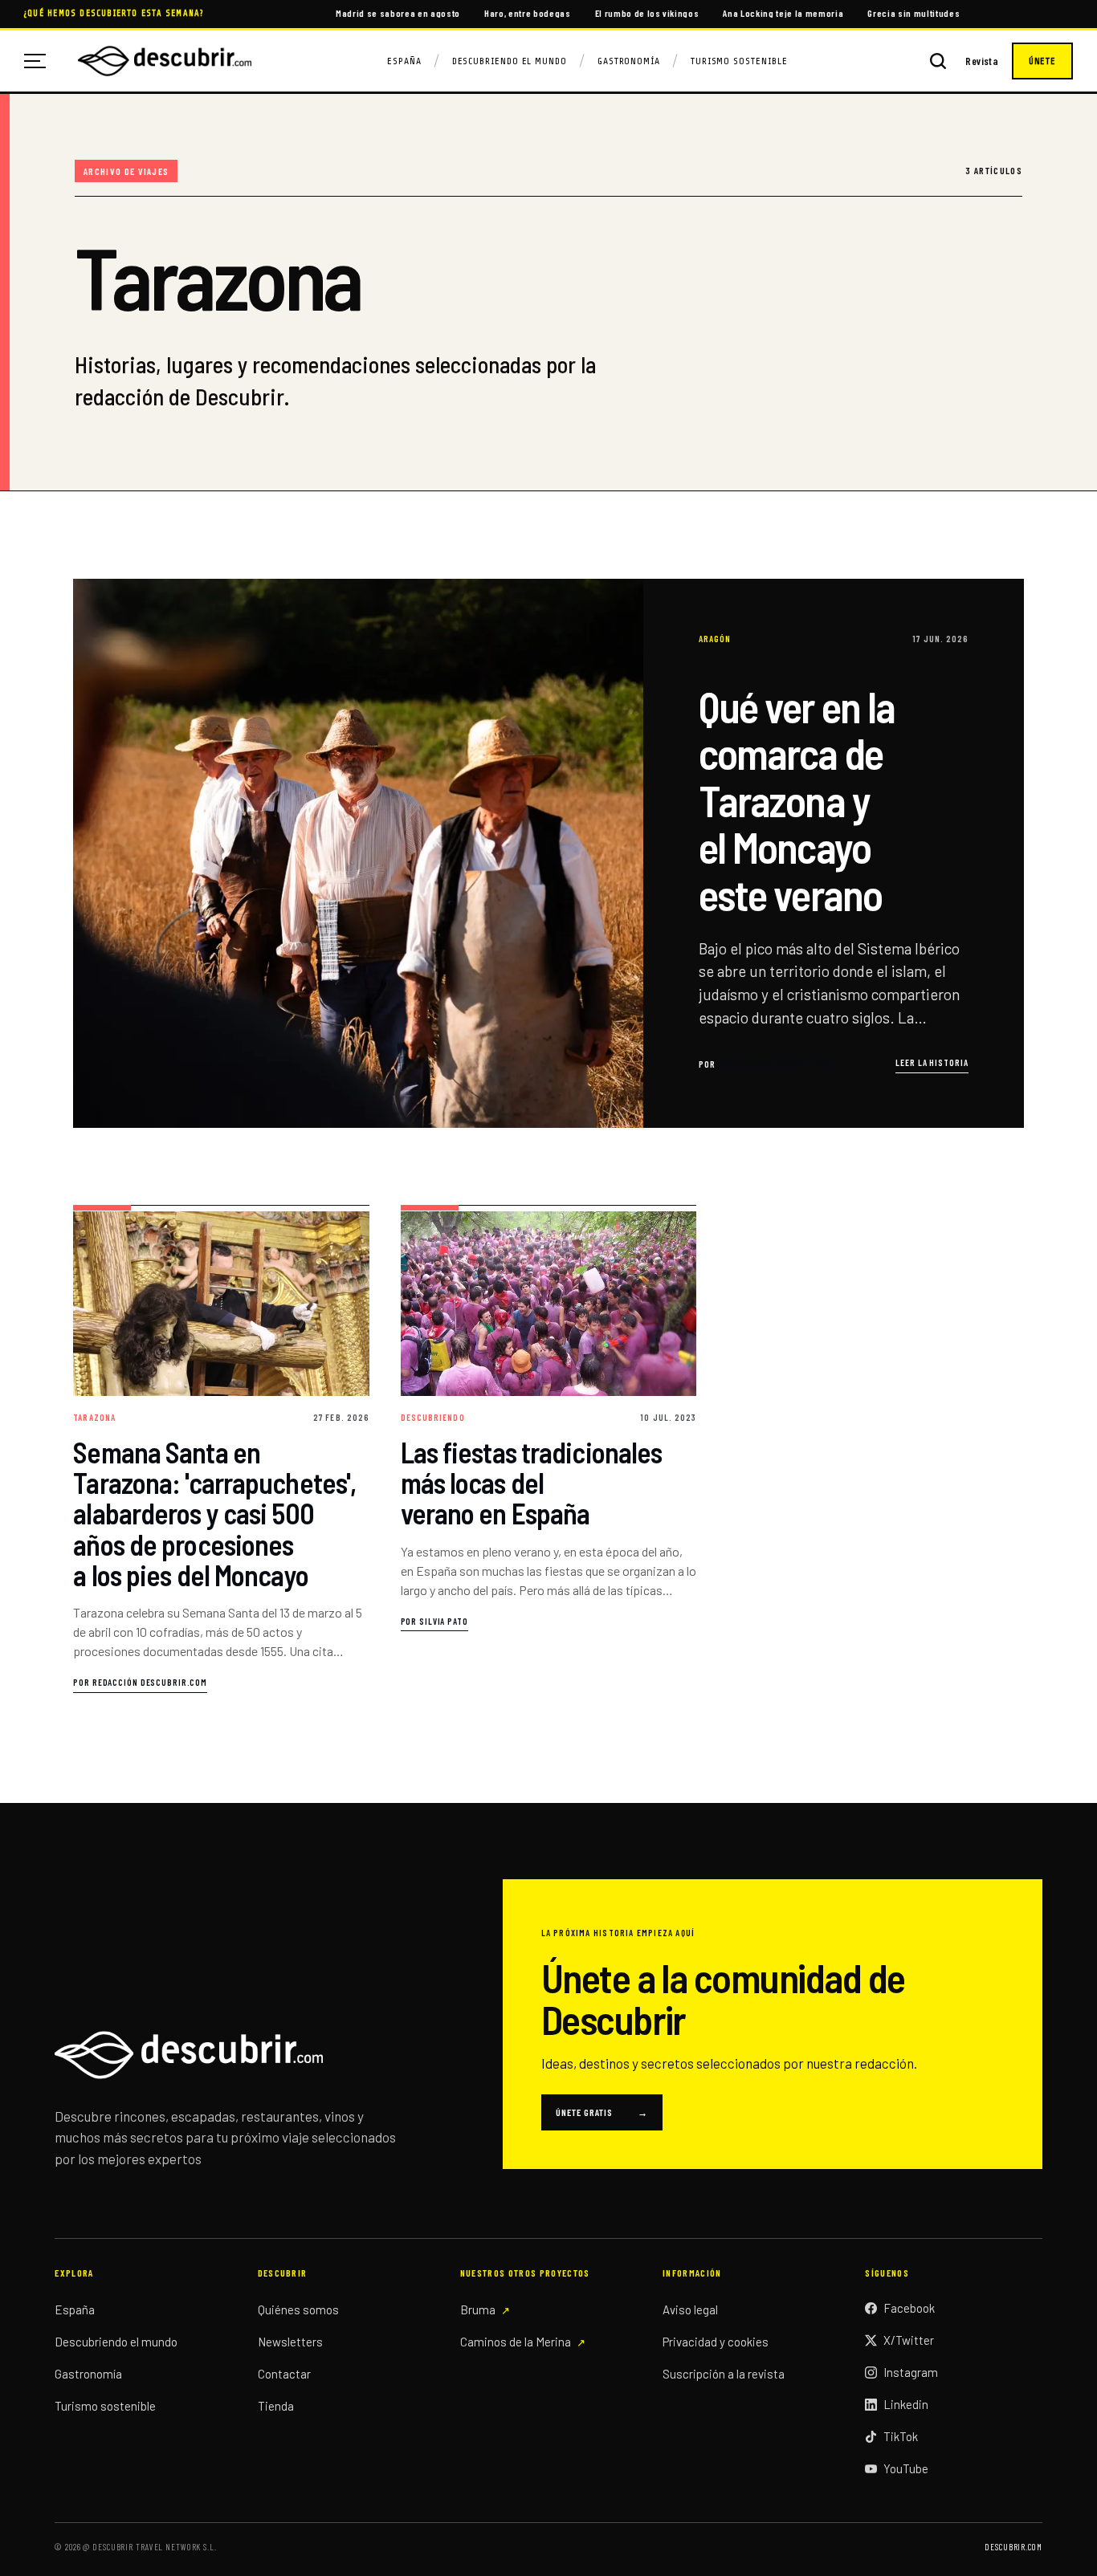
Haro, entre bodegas (528, 13)
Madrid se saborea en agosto (398, 13)
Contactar (284, 2374)
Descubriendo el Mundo (510, 61)
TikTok (901, 2436)
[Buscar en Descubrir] (938, 61)
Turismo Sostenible (739, 61)
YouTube (906, 2468)
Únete (1042, 61)
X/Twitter (909, 2340)
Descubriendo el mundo (116, 2342)
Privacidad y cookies (716, 2342)
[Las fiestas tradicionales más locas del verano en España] (549, 1449)
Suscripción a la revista (724, 2374)
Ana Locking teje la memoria (783, 13)
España (404, 61)
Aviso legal (690, 2309)
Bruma (478, 2309)
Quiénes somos (298, 2309)
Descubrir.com (1013, 2547)
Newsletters (290, 2342)
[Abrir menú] (41, 61)
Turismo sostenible (105, 2406)
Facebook (909, 2308)
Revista (982, 61)
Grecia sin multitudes (913, 13)
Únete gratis (602, 2112)
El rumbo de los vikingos (647, 13)
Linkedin (906, 2404)
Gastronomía (629, 61)
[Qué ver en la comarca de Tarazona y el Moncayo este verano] (548, 853)
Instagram (911, 2372)
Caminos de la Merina (516, 2342)
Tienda (276, 2406)
